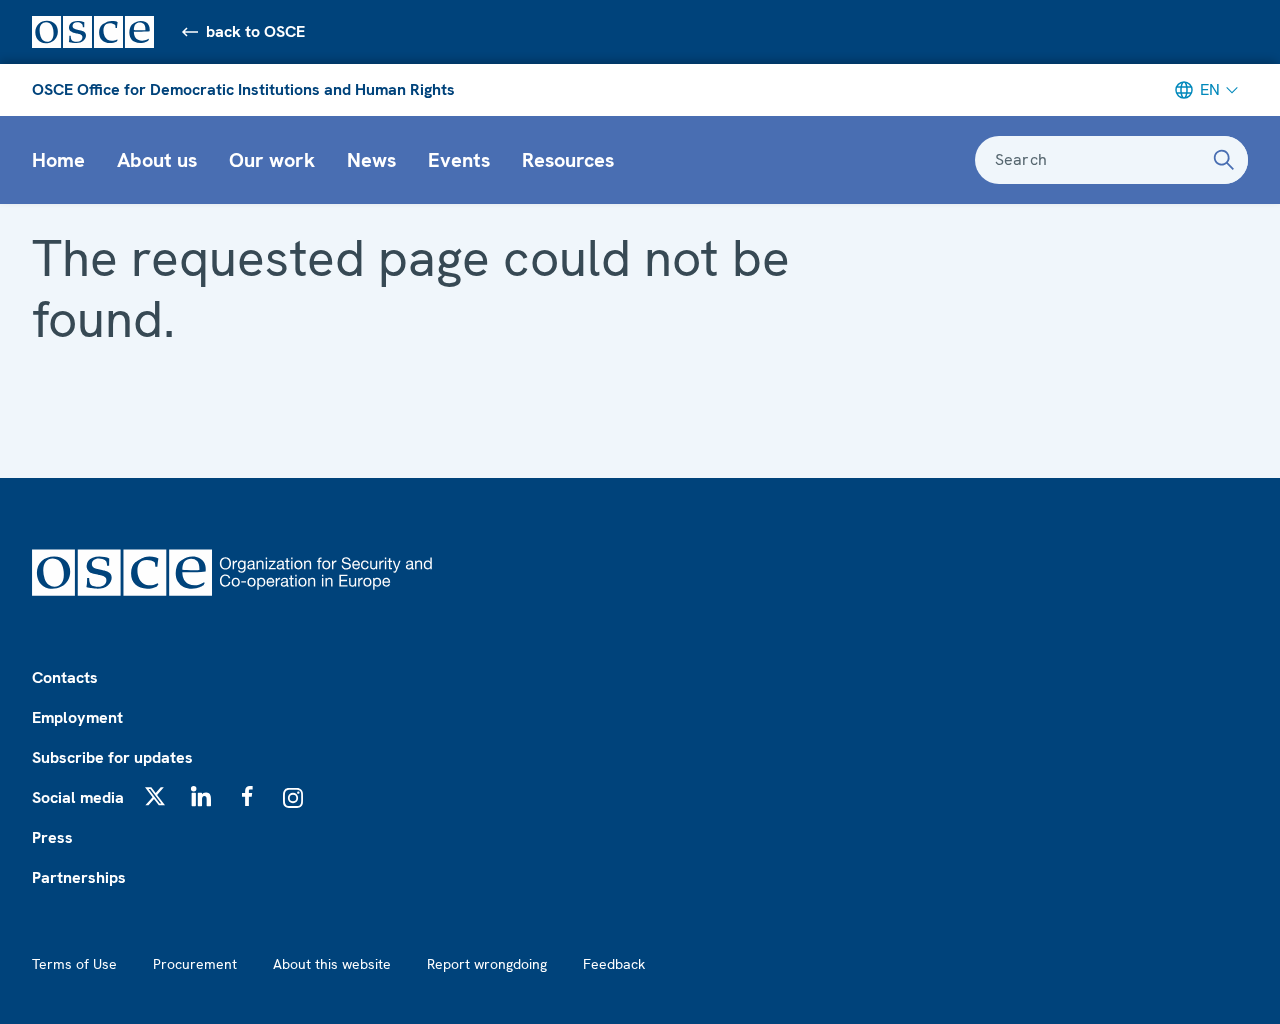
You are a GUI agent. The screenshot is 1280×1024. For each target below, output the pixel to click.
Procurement (195, 964)
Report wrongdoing (487, 964)
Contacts (65, 677)
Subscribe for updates (112, 757)
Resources (568, 160)
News (371, 160)
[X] (155, 796)
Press (52, 837)
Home (58, 160)
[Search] (1224, 160)
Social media (78, 797)
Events (459, 160)
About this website (332, 964)
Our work (272, 160)
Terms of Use (74, 964)
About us (157, 160)
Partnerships (79, 877)
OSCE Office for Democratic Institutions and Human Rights (243, 89)
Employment (77, 717)
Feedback (614, 964)
